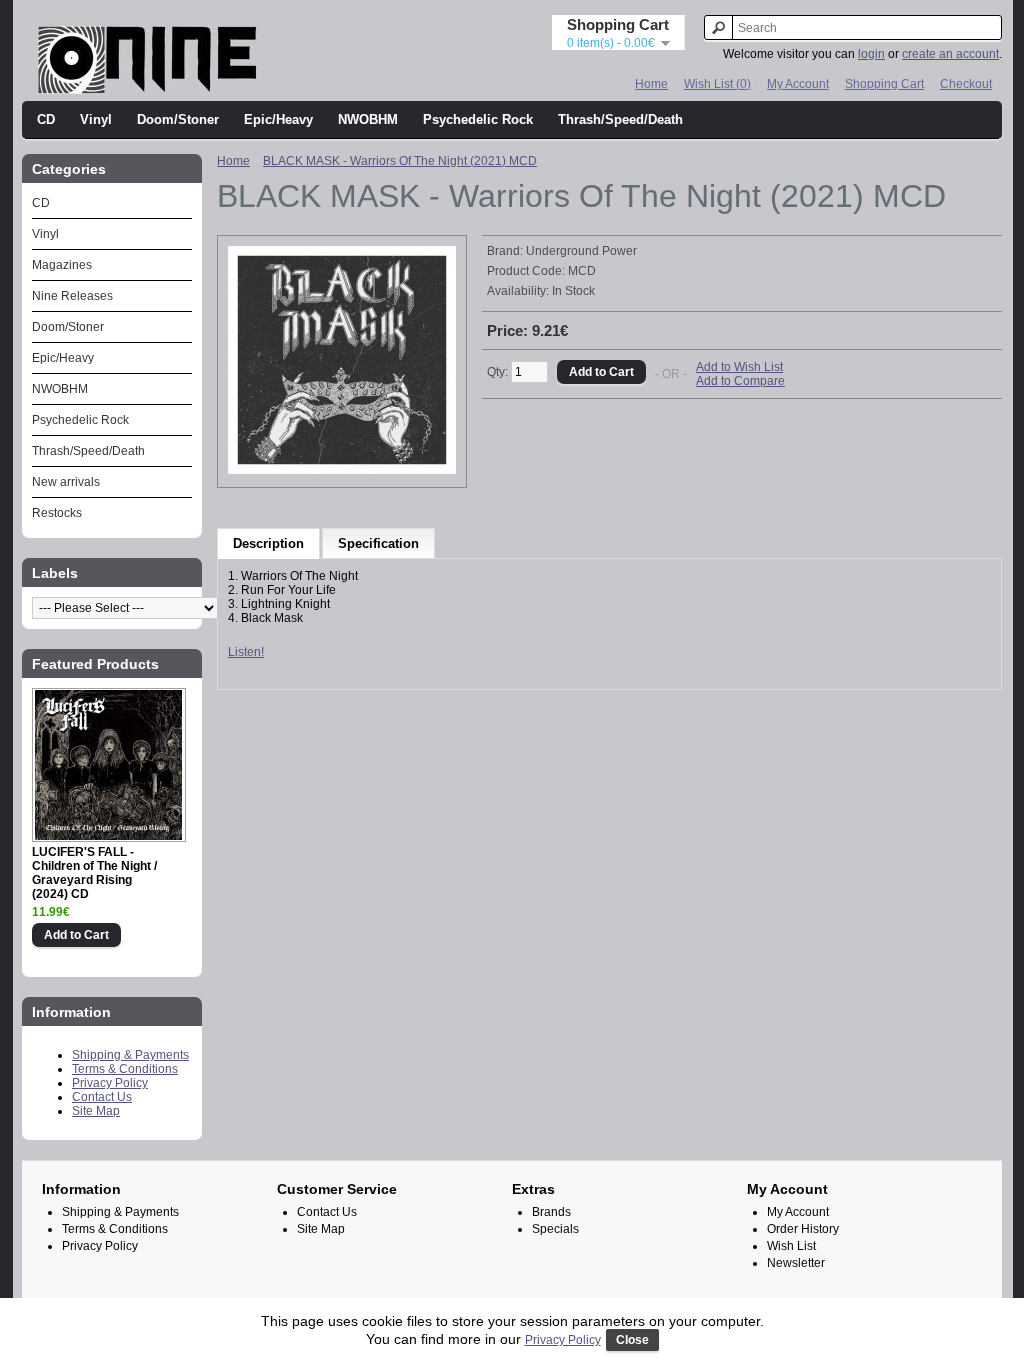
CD (46, 119)
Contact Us (102, 1097)
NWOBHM (368, 119)
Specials (555, 1229)
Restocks (57, 513)
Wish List (791, 1246)
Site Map (96, 1111)
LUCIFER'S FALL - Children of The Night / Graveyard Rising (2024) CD (94, 873)
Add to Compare (740, 381)
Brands (551, 1212)
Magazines (62, 265)
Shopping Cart (884, 84)
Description (268, 543)
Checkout (966, 84)
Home (651, 84)
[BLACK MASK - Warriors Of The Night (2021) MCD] (342, 470)
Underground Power (581, 251)
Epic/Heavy (278, 119)
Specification (378, 543)
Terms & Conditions (125, 1069)
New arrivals (66, 482)
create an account (950, 54)
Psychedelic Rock (478, 119)
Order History (803, 1229)
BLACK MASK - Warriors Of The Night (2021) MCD (400, 161)
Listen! (246, 652)
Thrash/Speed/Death (620, 119)
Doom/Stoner (178, 119)
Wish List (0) (717, 84)
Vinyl (96, 119)
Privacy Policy (110, 1083)
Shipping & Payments (130, 1055)
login (871, 54)
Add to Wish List (739, 367)
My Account (798, 84)
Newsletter (796, 1263)
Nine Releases (72, 296)
